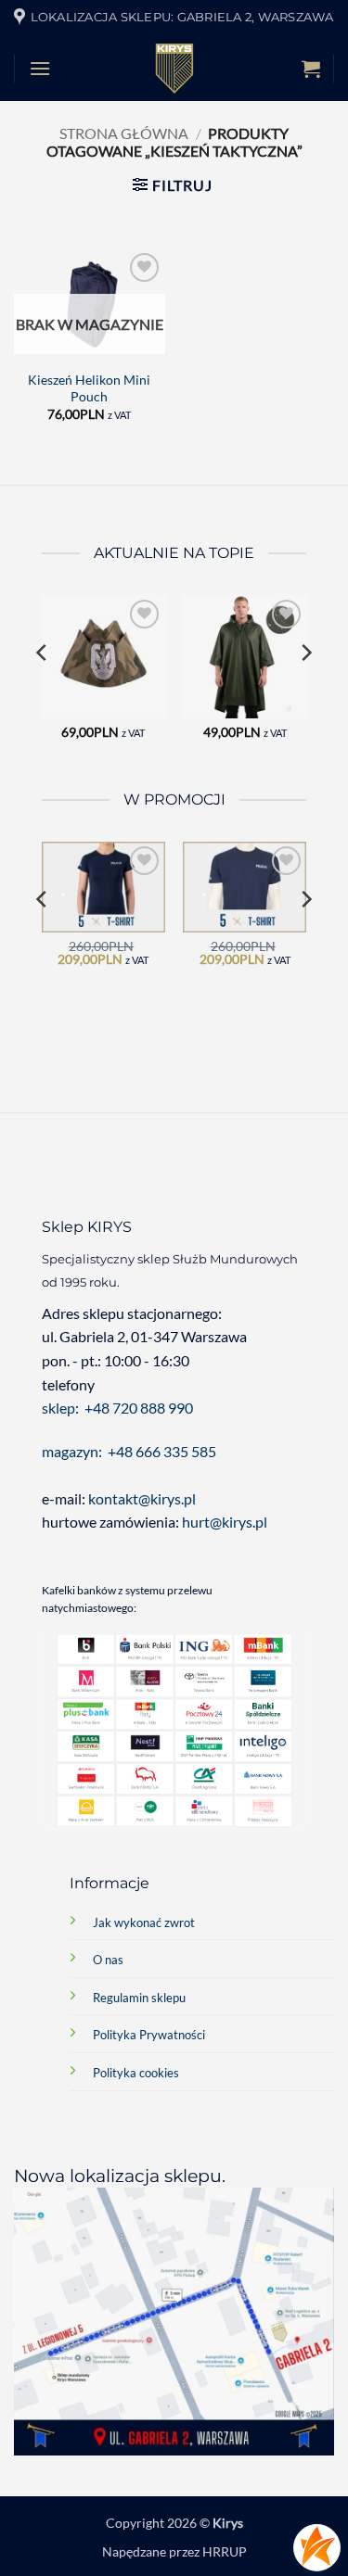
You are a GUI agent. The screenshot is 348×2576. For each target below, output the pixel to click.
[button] (40, 68)
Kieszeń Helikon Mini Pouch (89, 388)
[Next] (305, 690)
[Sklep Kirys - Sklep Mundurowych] (174, 69)
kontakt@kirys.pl (143, 1498)
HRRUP (225, 2551)
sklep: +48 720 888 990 (117, 1408)
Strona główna (124, 133)
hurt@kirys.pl (225, 1522)
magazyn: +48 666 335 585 (129, 1451)
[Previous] (43, 690)
